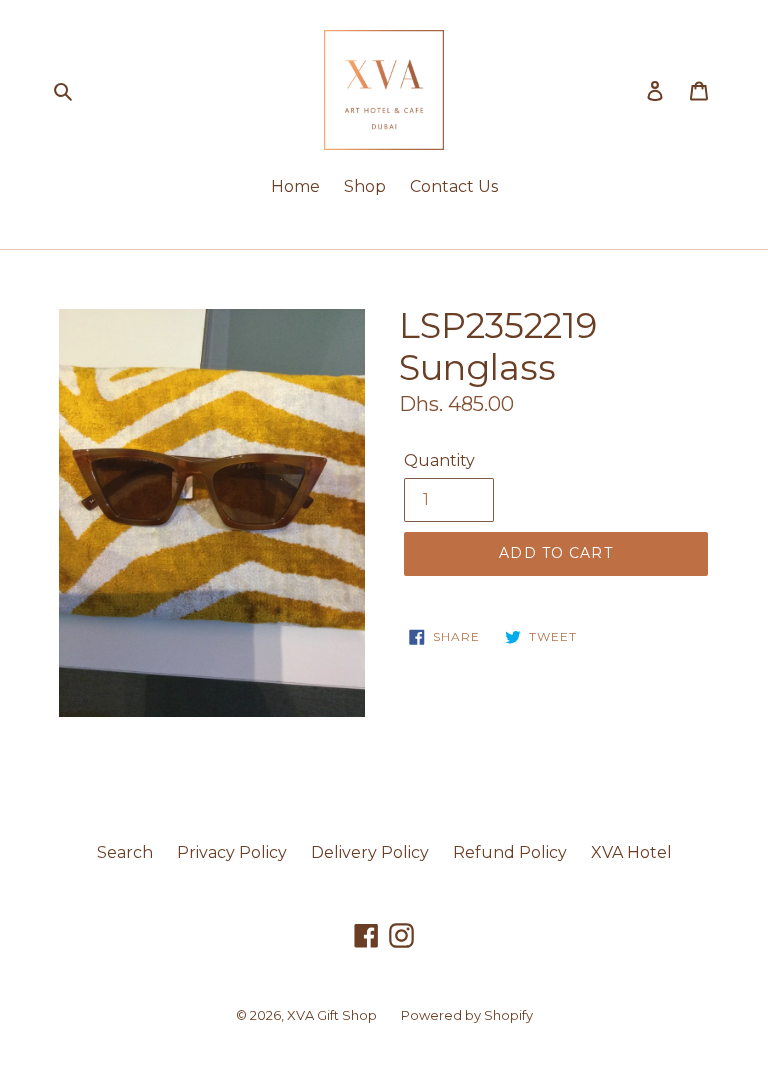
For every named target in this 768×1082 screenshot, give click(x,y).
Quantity (439, 460)
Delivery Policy (370, 852)
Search (125, 852)
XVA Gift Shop (332, 1015)
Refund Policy (510, 852)
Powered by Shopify (467, 1015)
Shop (365, 186)
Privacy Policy (232, 852)
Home (295, 186)
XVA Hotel (631, 852)
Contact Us (454, 186)
